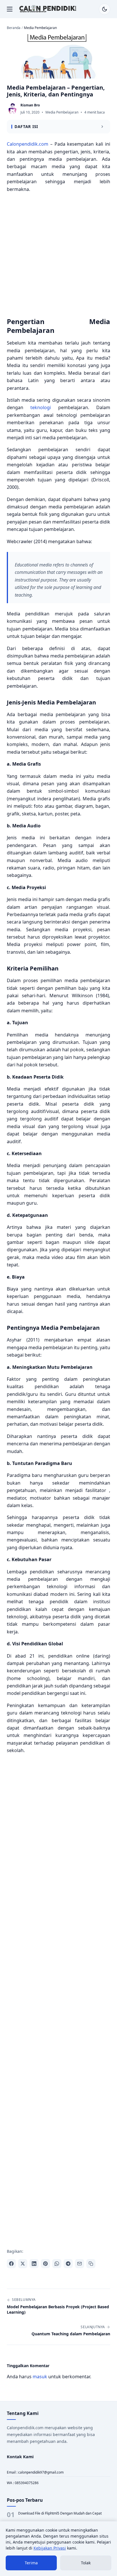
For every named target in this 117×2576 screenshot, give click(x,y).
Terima (31, 2563)
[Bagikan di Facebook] (11, 2264)
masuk (40, 2377)
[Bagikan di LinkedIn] (34, 2264)
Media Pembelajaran (62, 112)
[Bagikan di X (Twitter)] (23, 2264)
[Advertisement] (58, 256)
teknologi (41, 407)
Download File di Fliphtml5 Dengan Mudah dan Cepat (60, 2513)
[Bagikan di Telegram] (68, 2264)
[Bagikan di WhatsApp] (57, 2264)
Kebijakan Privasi (50, 2548)
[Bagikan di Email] (80, 2264)
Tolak (86, 2563)
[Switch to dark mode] (105, 9)
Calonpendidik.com (28, 144)
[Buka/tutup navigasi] (10, 9)
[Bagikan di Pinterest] (45, 2264)
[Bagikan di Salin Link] (91, 2264)
